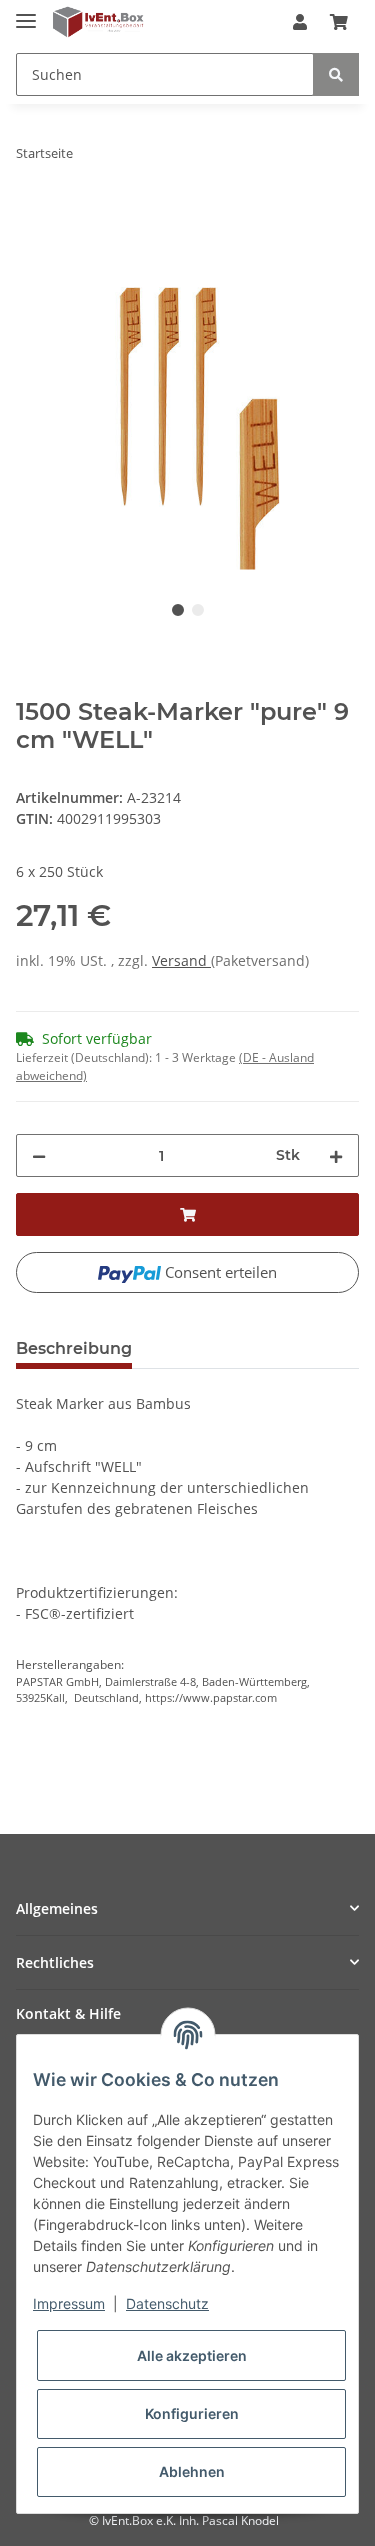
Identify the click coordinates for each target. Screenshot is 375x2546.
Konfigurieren (192, 2413)
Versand (181, 960)
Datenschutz (167, 2303)
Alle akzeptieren (192, 2355)
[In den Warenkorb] (32, 216)
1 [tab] (178, 610)
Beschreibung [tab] (74, 1348)
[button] (300, 22)
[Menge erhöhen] (336, 1155)
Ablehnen (192, 2471)
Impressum (69, 2303)
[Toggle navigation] (26, 12)
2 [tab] (198, 610)
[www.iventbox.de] (98, 22)
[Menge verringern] (39, 1155)
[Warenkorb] (339, 22)
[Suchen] (336, 74)
